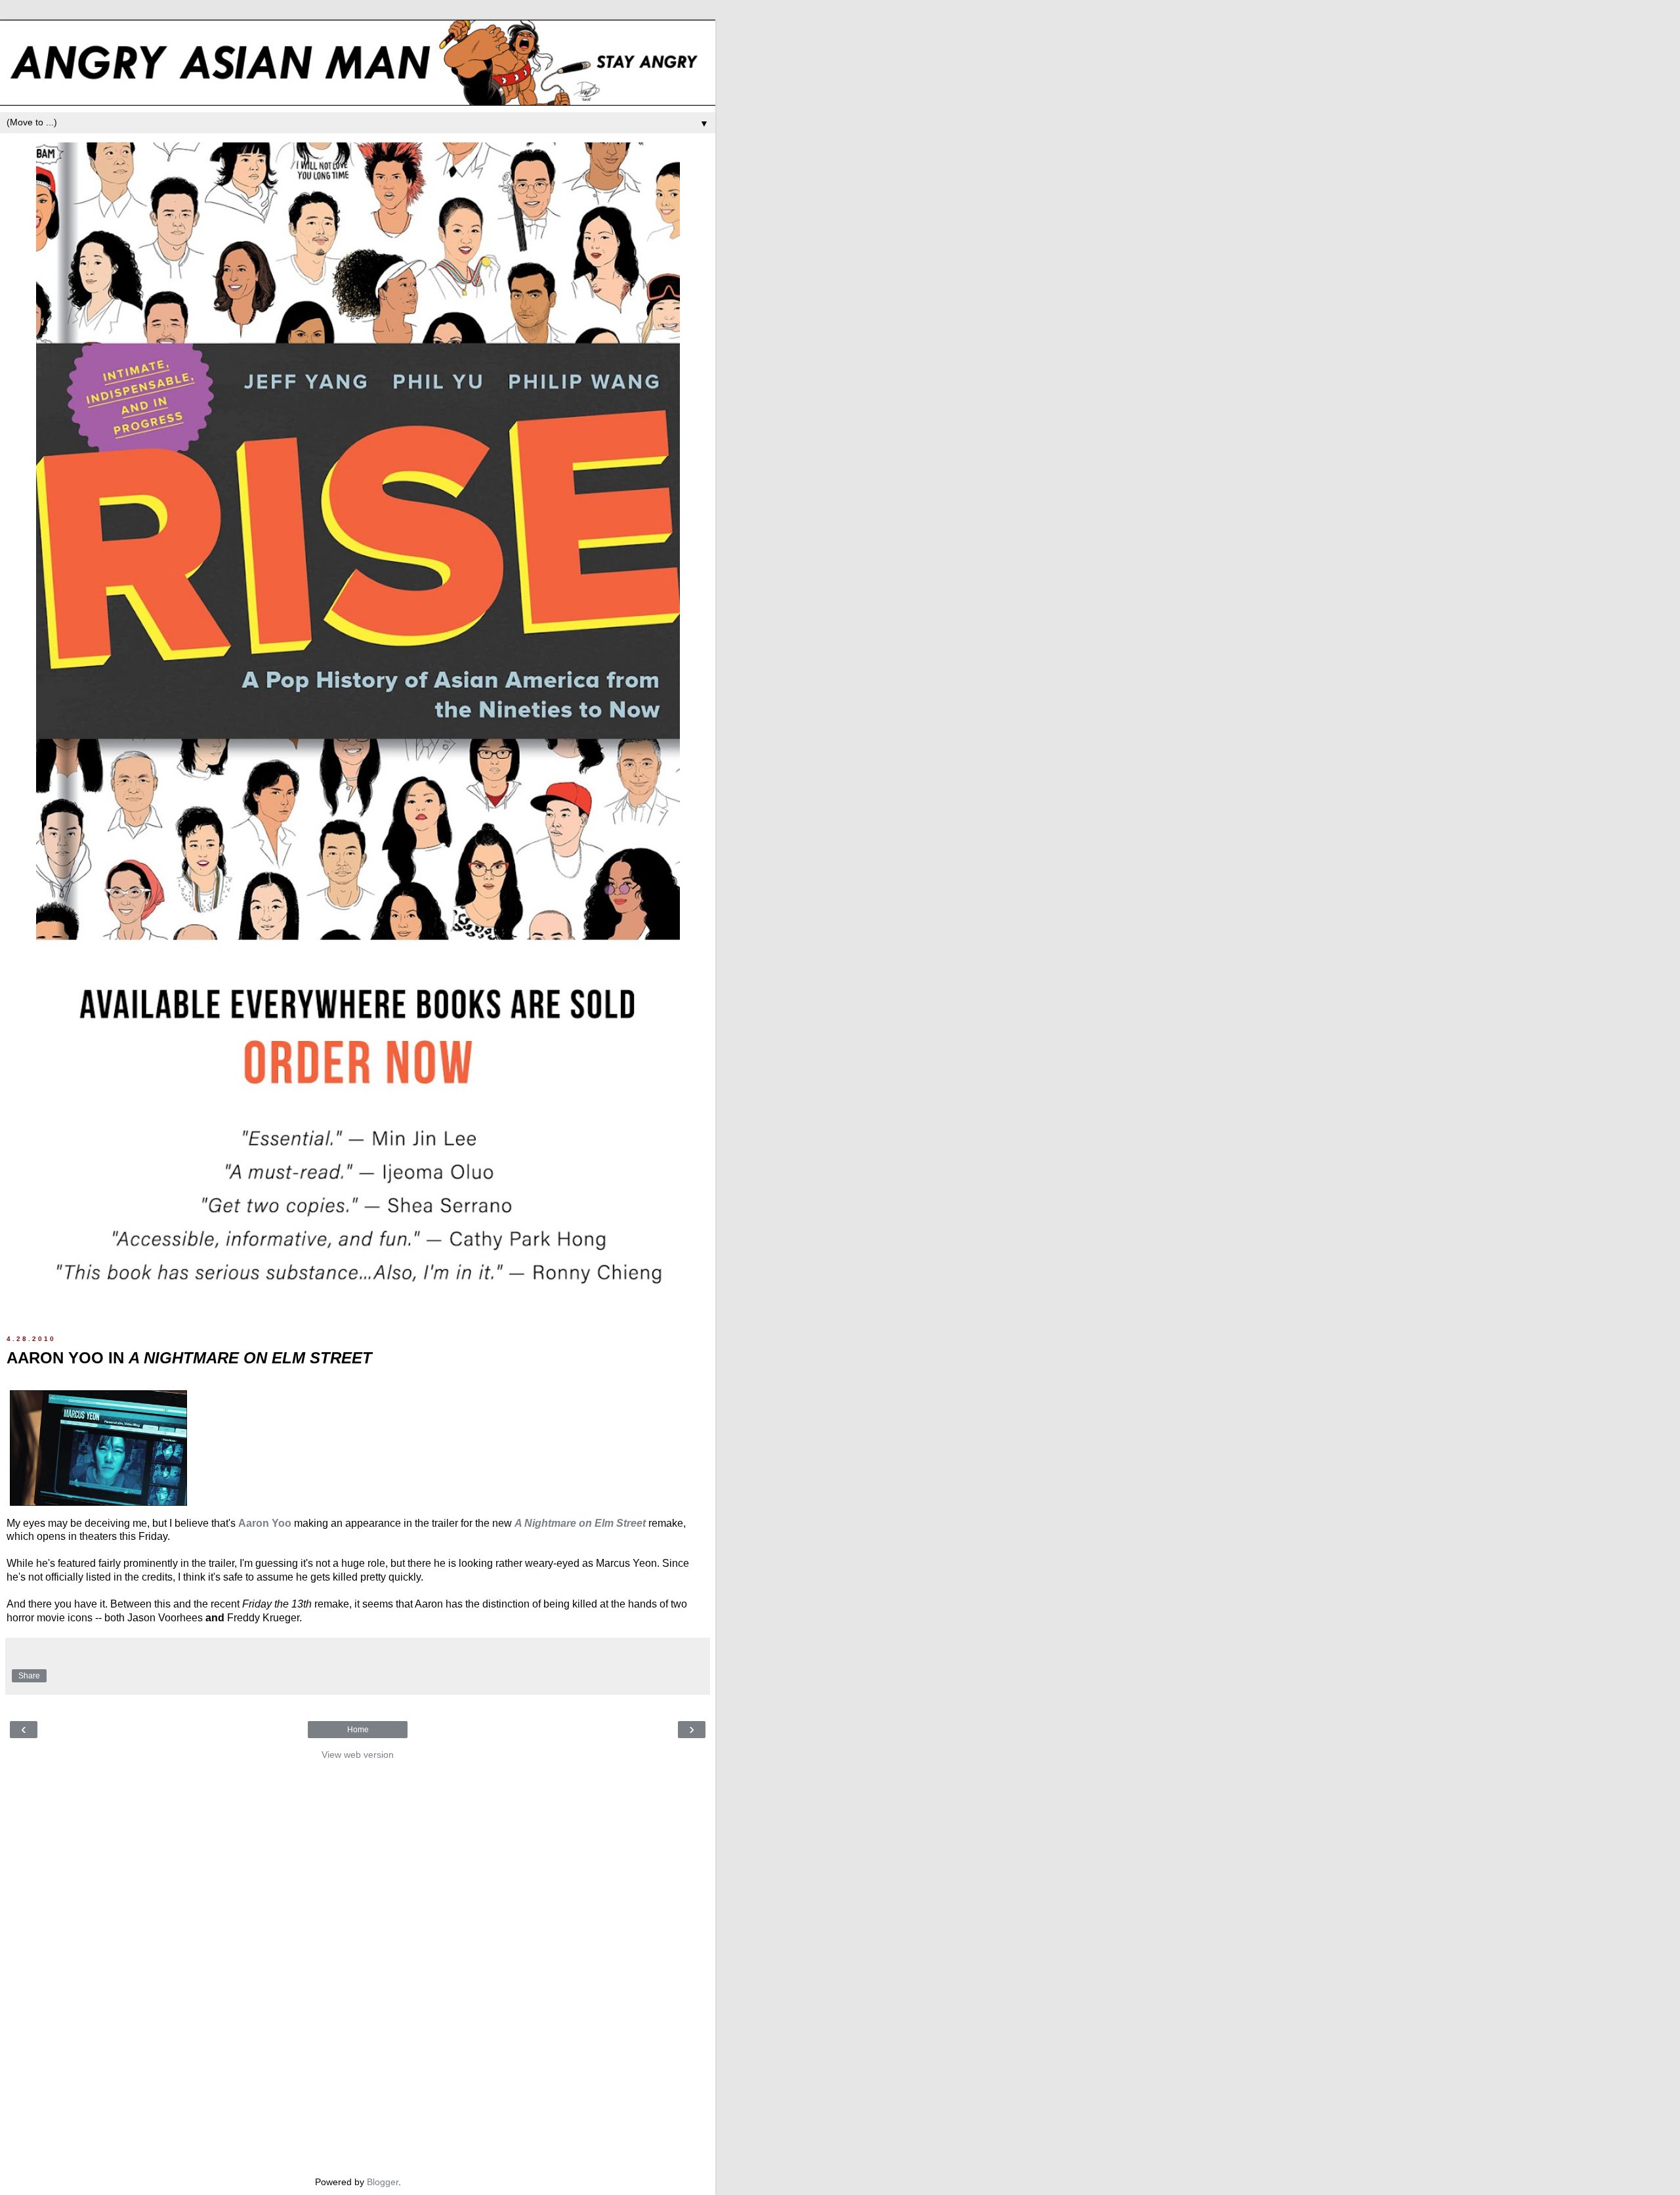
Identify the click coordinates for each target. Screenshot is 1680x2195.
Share (29, 1676)
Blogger (383, 2182)
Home (358, 1730)
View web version (358, 1755)
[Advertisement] (358, 1965)
